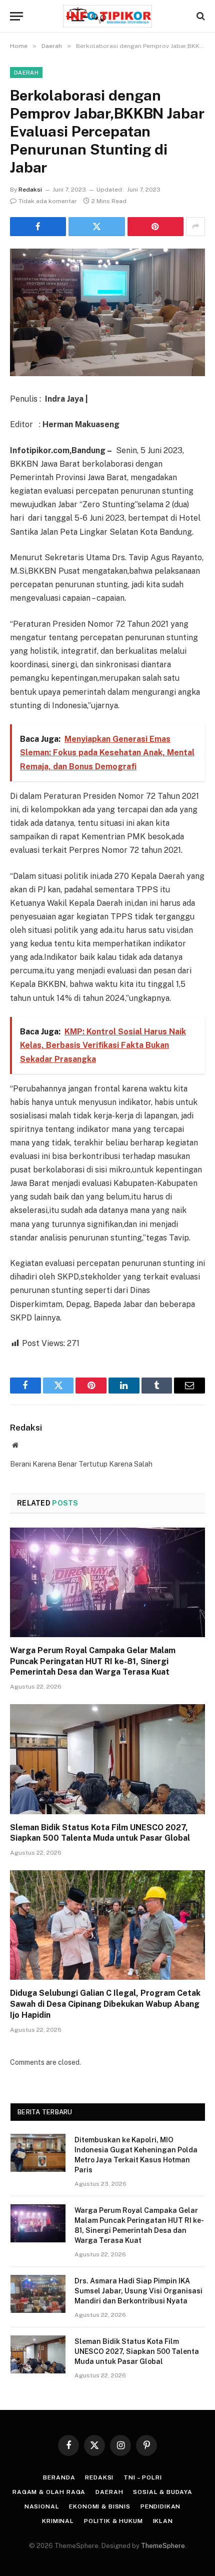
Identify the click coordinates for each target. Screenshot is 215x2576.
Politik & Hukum (113, 2521)
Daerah (26, 73)
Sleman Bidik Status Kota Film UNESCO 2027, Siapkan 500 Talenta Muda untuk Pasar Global (137, 2351)
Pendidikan (160, 2506)
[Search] (200, 16)
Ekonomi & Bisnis (99, 2506)
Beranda (59, 2477)
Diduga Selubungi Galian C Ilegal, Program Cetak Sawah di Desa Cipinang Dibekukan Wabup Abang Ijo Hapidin (105, 2004)
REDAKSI (99, 2477)
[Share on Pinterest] (155, 227)
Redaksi (30, 190)
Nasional (42, 2506)
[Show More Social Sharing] (195, 227)
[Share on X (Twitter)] (96, 227)
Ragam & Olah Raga (49, 2492)
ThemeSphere (163, 2546)
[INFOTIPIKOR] (107, 16)
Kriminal (58, 2521)
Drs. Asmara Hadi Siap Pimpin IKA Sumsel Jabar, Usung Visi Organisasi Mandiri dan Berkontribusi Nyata (138, 2291)
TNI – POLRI (142, 2477)
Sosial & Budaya (163, 2492)
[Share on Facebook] (38, 227)
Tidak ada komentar (48, 201)
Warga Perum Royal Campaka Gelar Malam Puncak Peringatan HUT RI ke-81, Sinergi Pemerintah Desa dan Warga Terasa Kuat (93, 1661)
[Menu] (16, 16)
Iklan (163, 2521)
